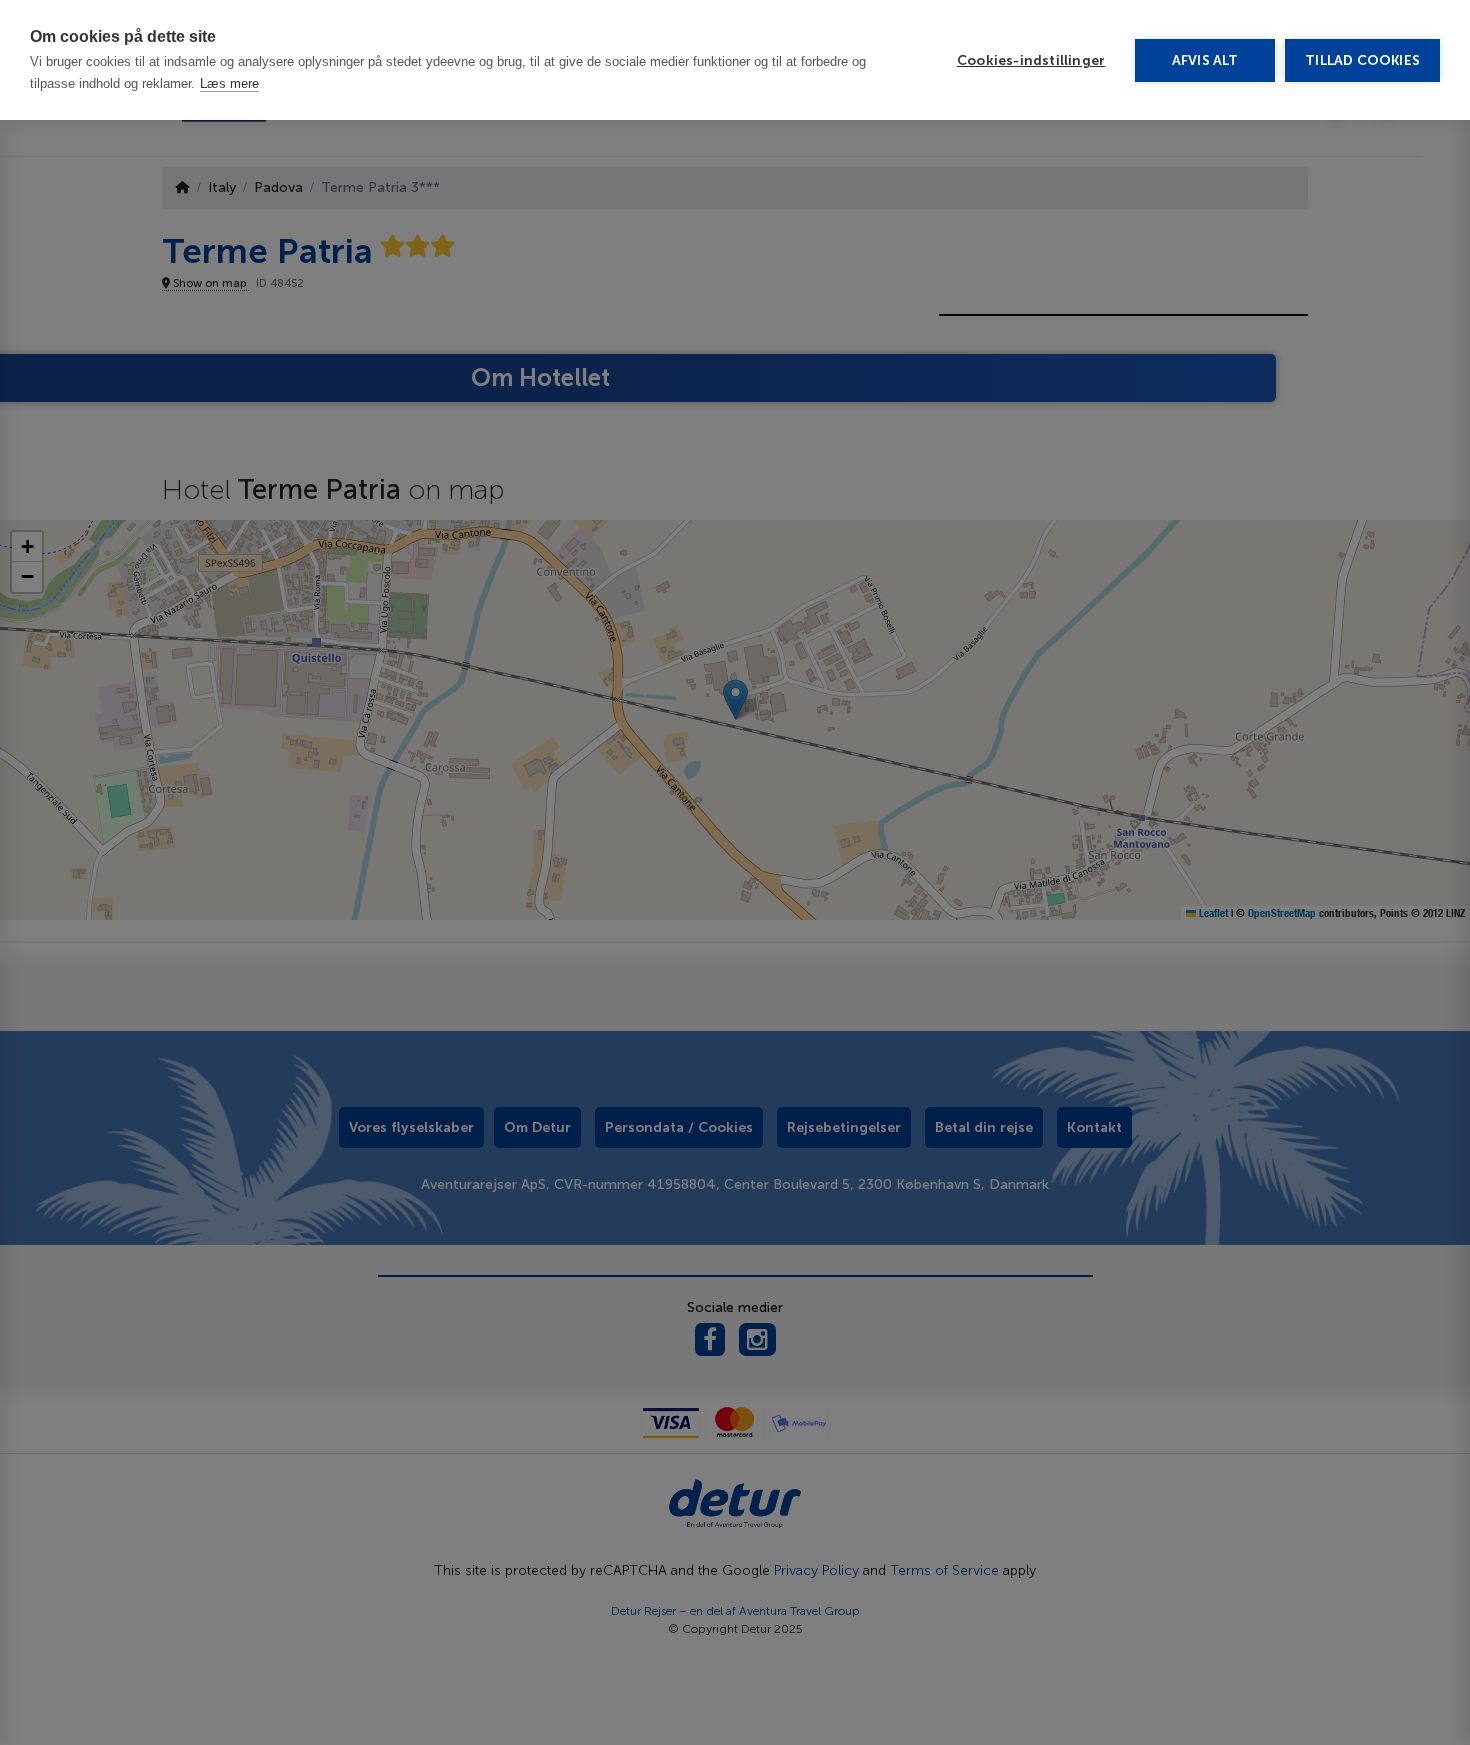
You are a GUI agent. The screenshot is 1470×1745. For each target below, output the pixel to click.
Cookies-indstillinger (1031, 60)
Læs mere (229, 83)
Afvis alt (1205, 60)
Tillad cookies (1362, 60)
